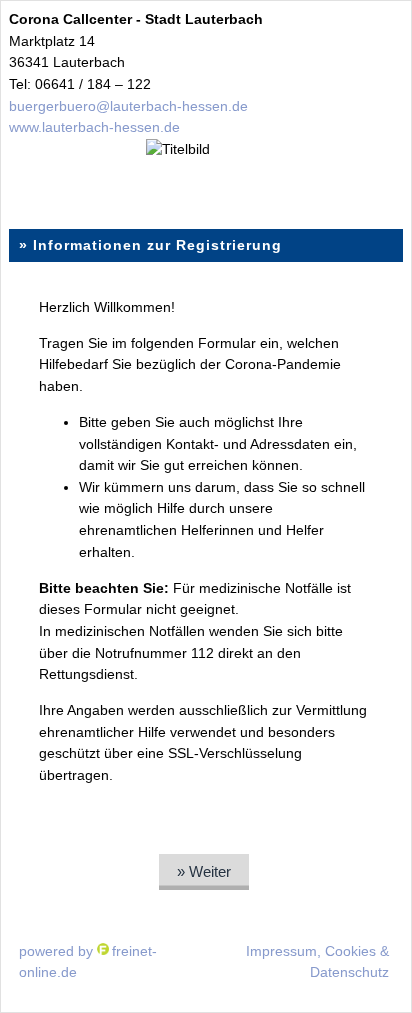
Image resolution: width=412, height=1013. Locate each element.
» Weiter (204, 871)
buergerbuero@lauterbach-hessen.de (128, 106)
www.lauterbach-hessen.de (94, 127)
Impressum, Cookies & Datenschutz (317, 962)
